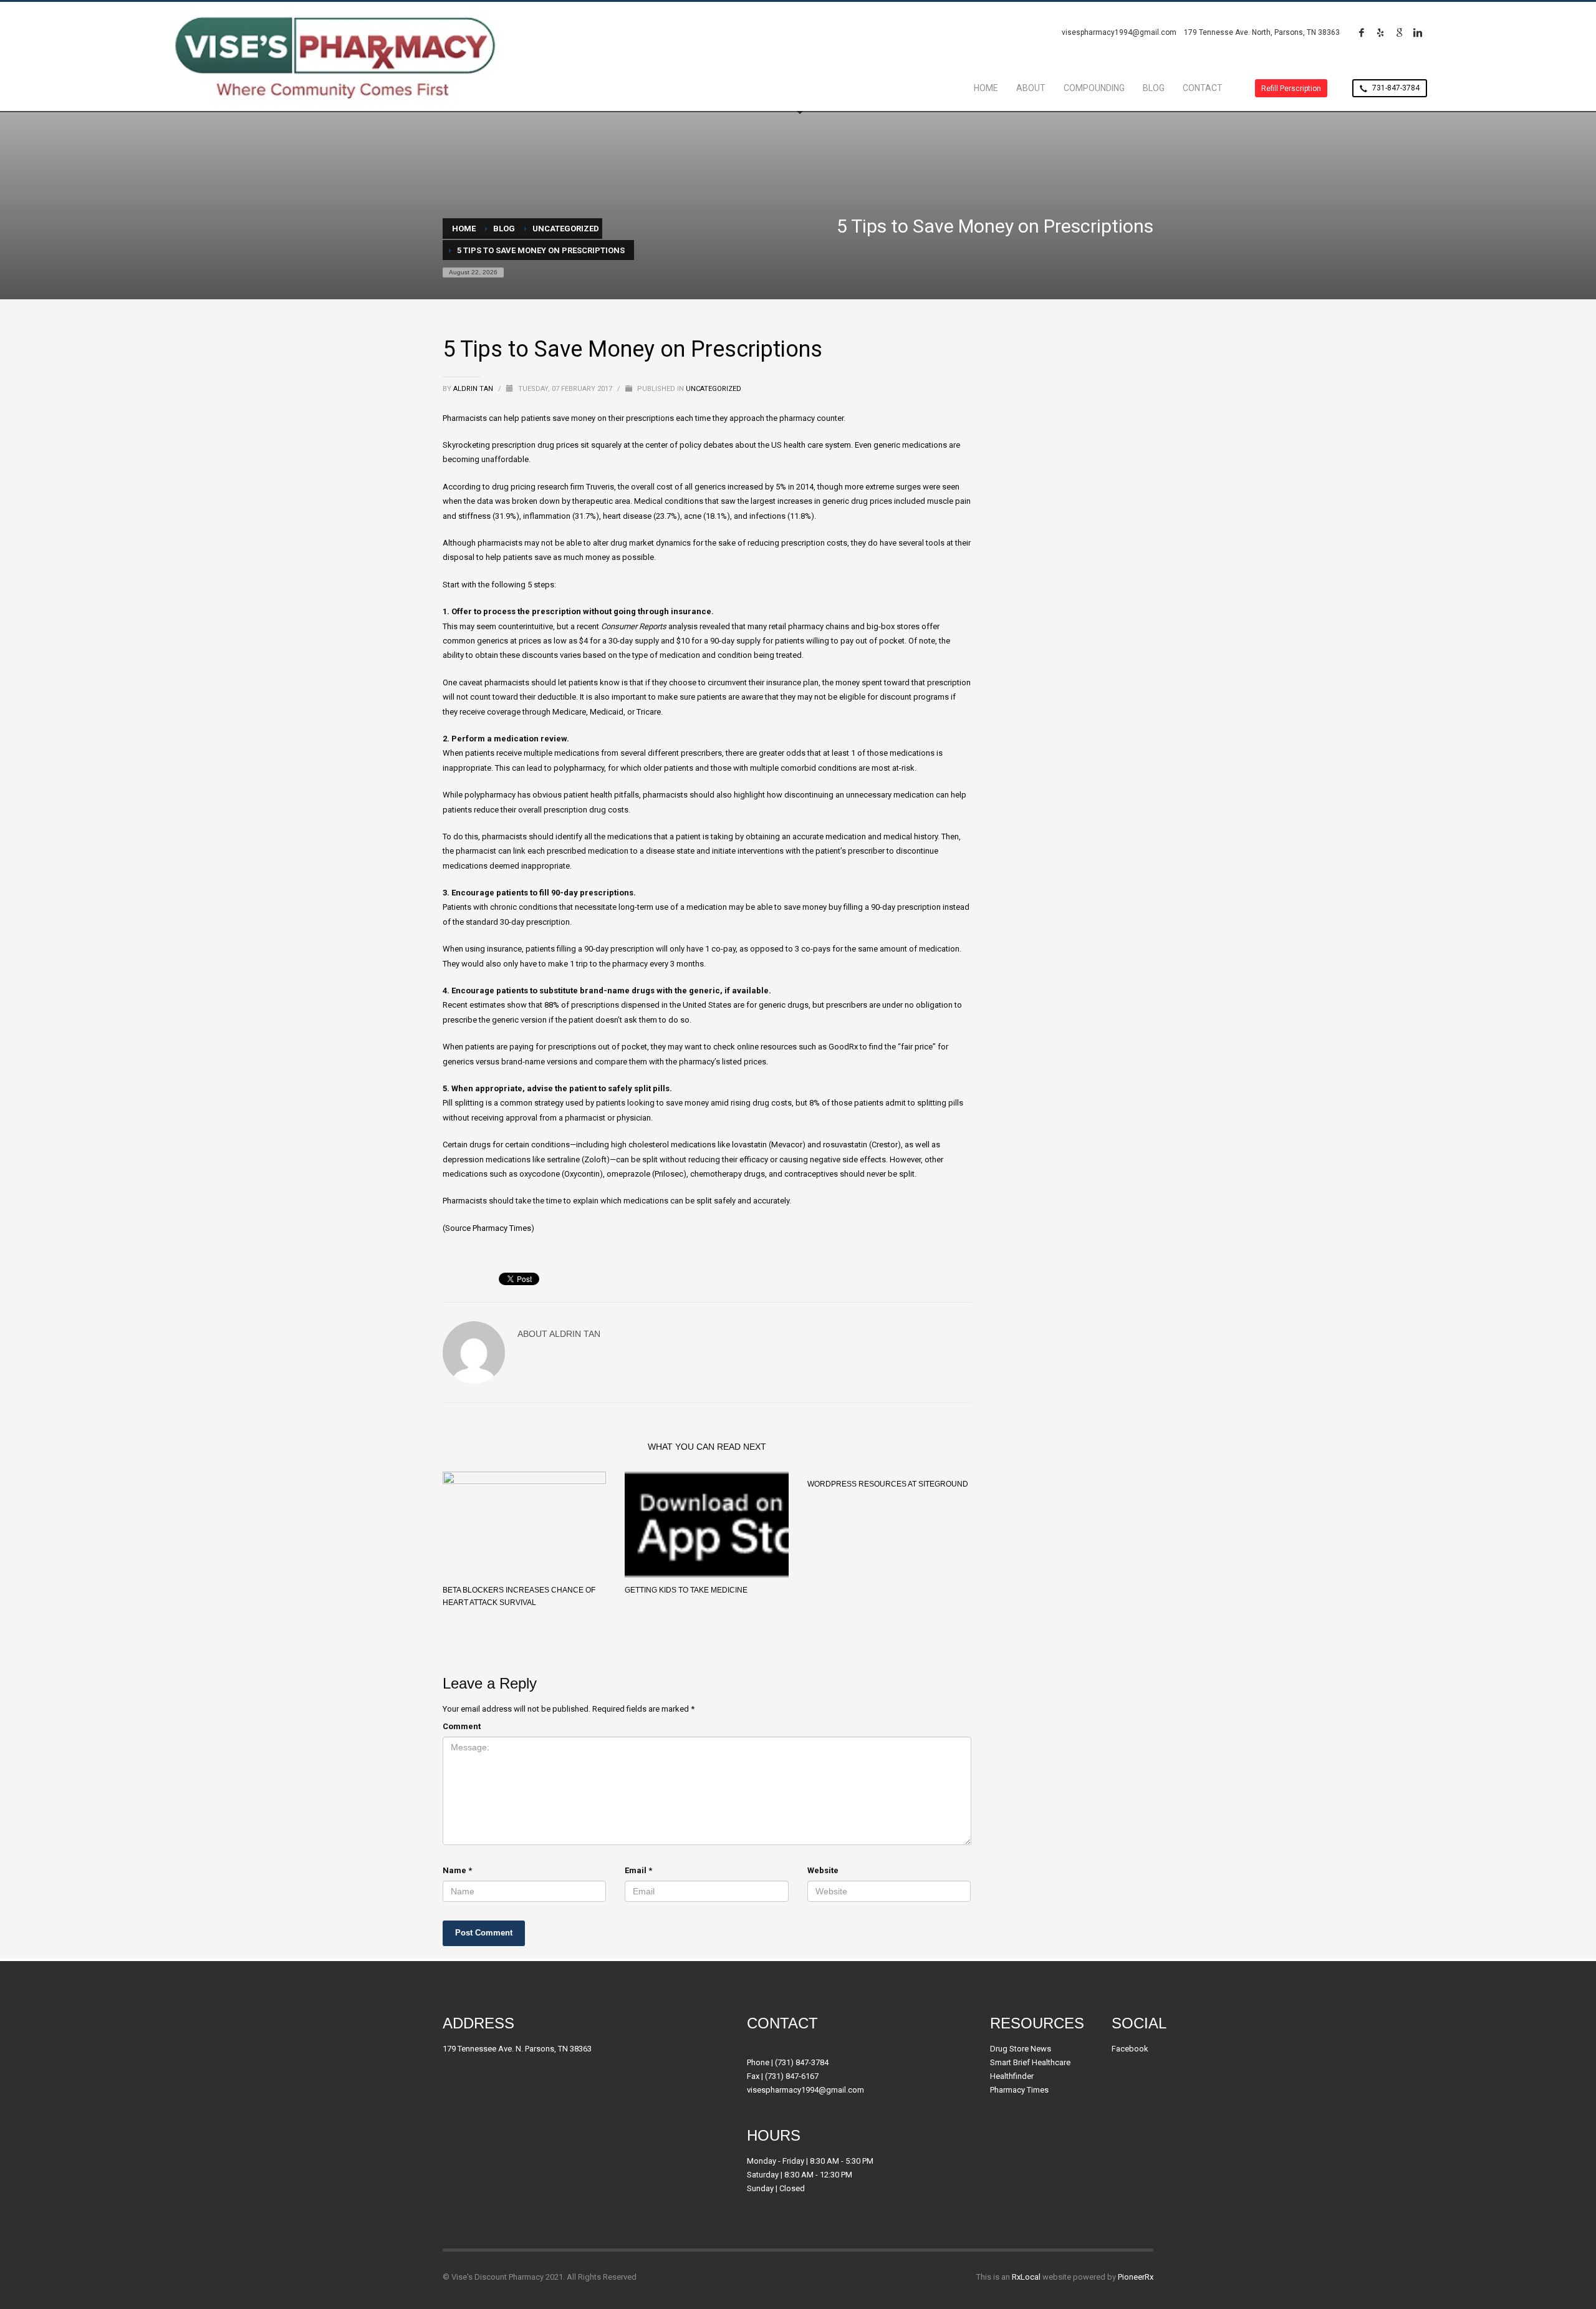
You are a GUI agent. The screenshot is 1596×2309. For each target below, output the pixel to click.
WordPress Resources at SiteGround (888, 1484)
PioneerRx (1136, 2277)
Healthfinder (1012, 2076)
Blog (504, 229)
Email (638, 1870)
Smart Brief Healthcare (1030, 2062)
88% (552, 1005)
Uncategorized (566, 229)
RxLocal (1026, 2277)
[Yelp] (1380, 32)
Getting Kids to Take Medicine (686, 1590)
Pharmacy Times (502, 1228)
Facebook (1130, 2049)
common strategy (532, 1103)
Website (823, 1870)
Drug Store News (1021, 2049)
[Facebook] (1362, 32)
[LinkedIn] (1418, 32)
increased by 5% (757, 487)
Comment (462, 1726)
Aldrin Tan (474, 389)
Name (457, 1870)
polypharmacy (579, 768)
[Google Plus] (1399, 32)
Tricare (649, 712)
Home (464, 229)
